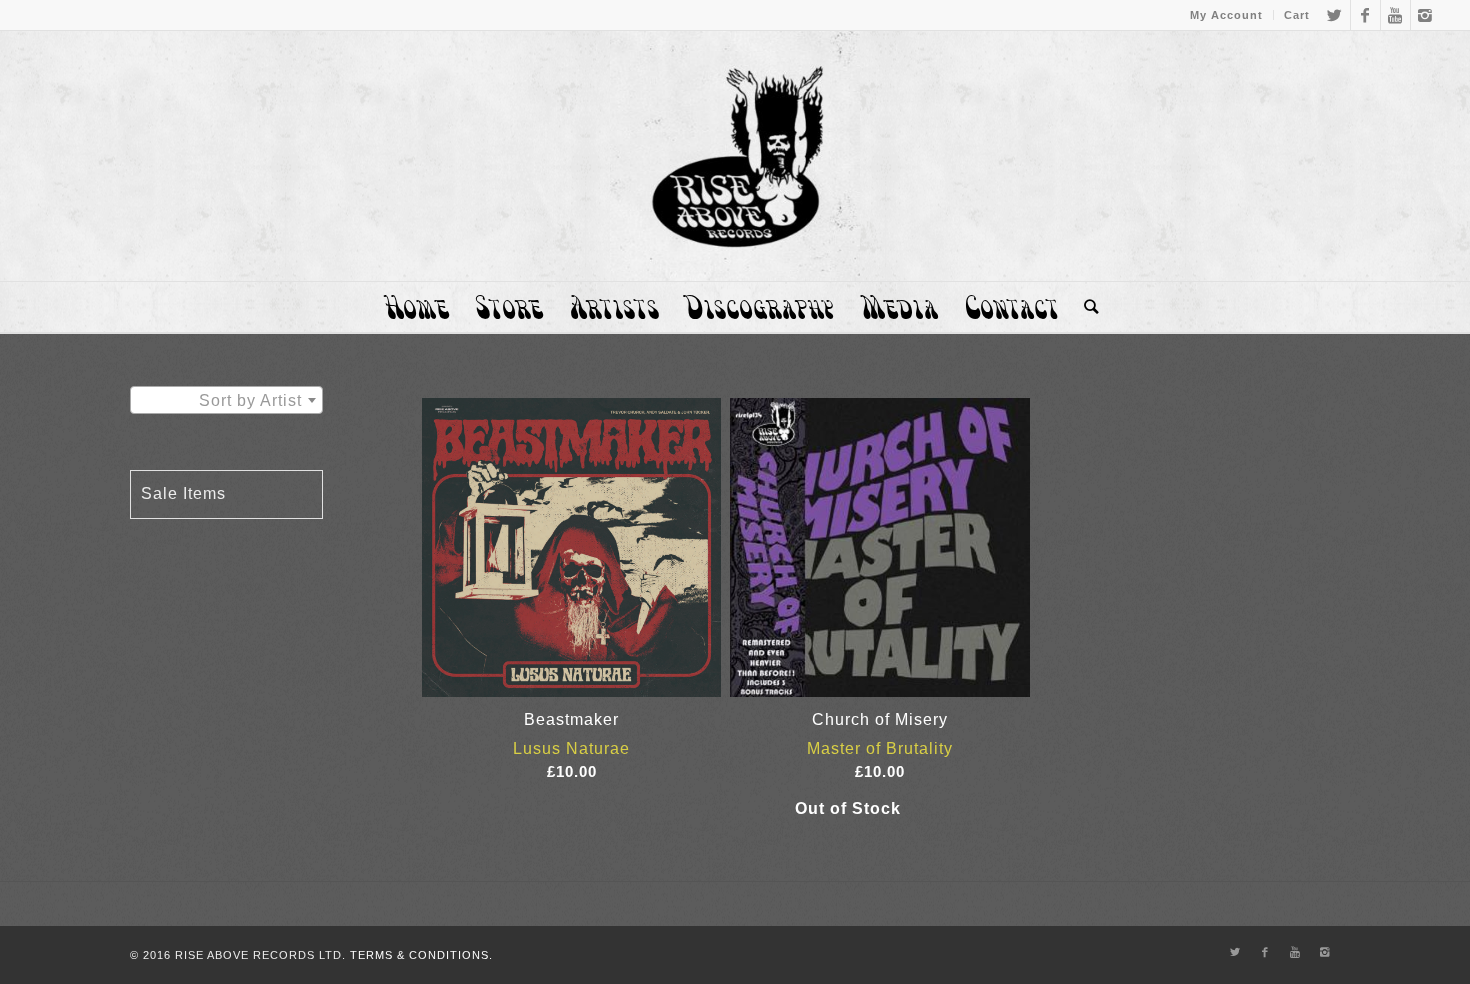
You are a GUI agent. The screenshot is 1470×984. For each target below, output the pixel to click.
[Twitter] (1335, 15)
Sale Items (183, 493)
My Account (1226, 15)
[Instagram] (1426, 15)
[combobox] (226, 400)
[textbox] (226, 401)
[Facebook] (1365, 15)
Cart (1297, 15)
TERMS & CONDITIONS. (421, 955)
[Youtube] (1395, 15)
